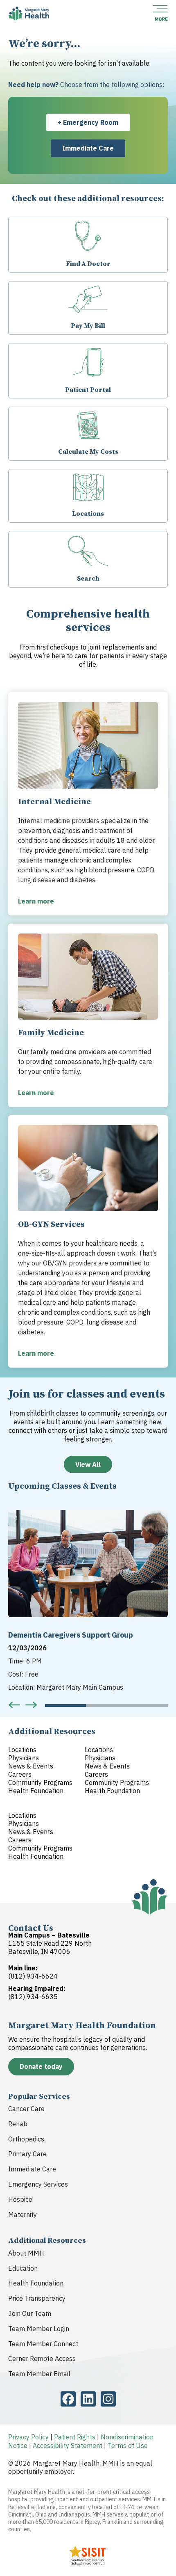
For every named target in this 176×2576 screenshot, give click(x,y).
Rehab (18, 2124)
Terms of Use (128, 2446)
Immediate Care (32, 2169)
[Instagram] (108, 2399)
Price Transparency (37, 2298)
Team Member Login (39, 2329)
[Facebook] (68, 2399)
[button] (14, 1705)
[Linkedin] (88, 2399)
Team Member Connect (43, 2344)
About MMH (26, 2253)
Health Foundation (36, 2283)
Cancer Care (26, 2109)
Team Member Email (39, 2374)
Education (23, 2268)
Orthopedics (26, 2139)
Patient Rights (75, 2437)
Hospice (20, 2199)
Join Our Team (30, 2313)
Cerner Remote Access (42, 2359)
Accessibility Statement (68, 2446)
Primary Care (27, 2154)
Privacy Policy (28, 2437)
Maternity (23, 2215)
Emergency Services (38, 2184)
